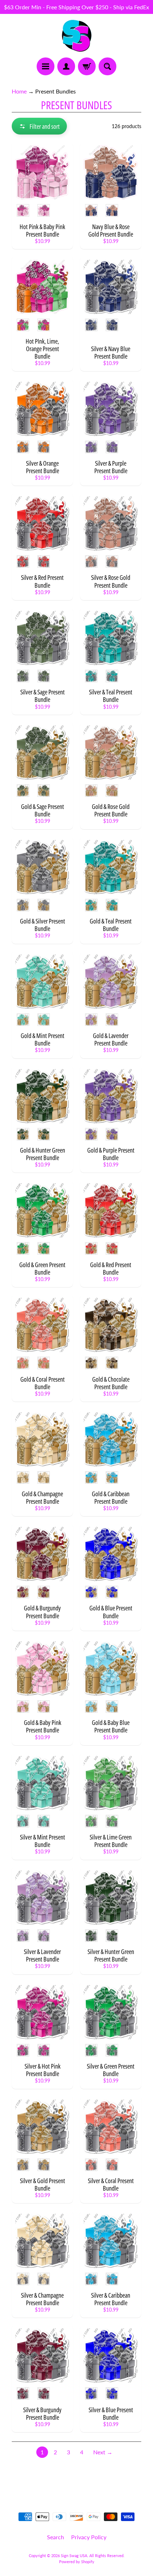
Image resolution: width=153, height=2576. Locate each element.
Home (19, 91)
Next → (103, 2452)
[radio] (23, 210)
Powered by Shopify (77, 2562)
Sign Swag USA (74, 2555)
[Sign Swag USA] (77, 36)
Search (56, 2537)
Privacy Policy (89, 2537)
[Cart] (87, 66)
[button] (39, 126)
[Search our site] (107, 66)
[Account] (66, 66)
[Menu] (46, 66)
